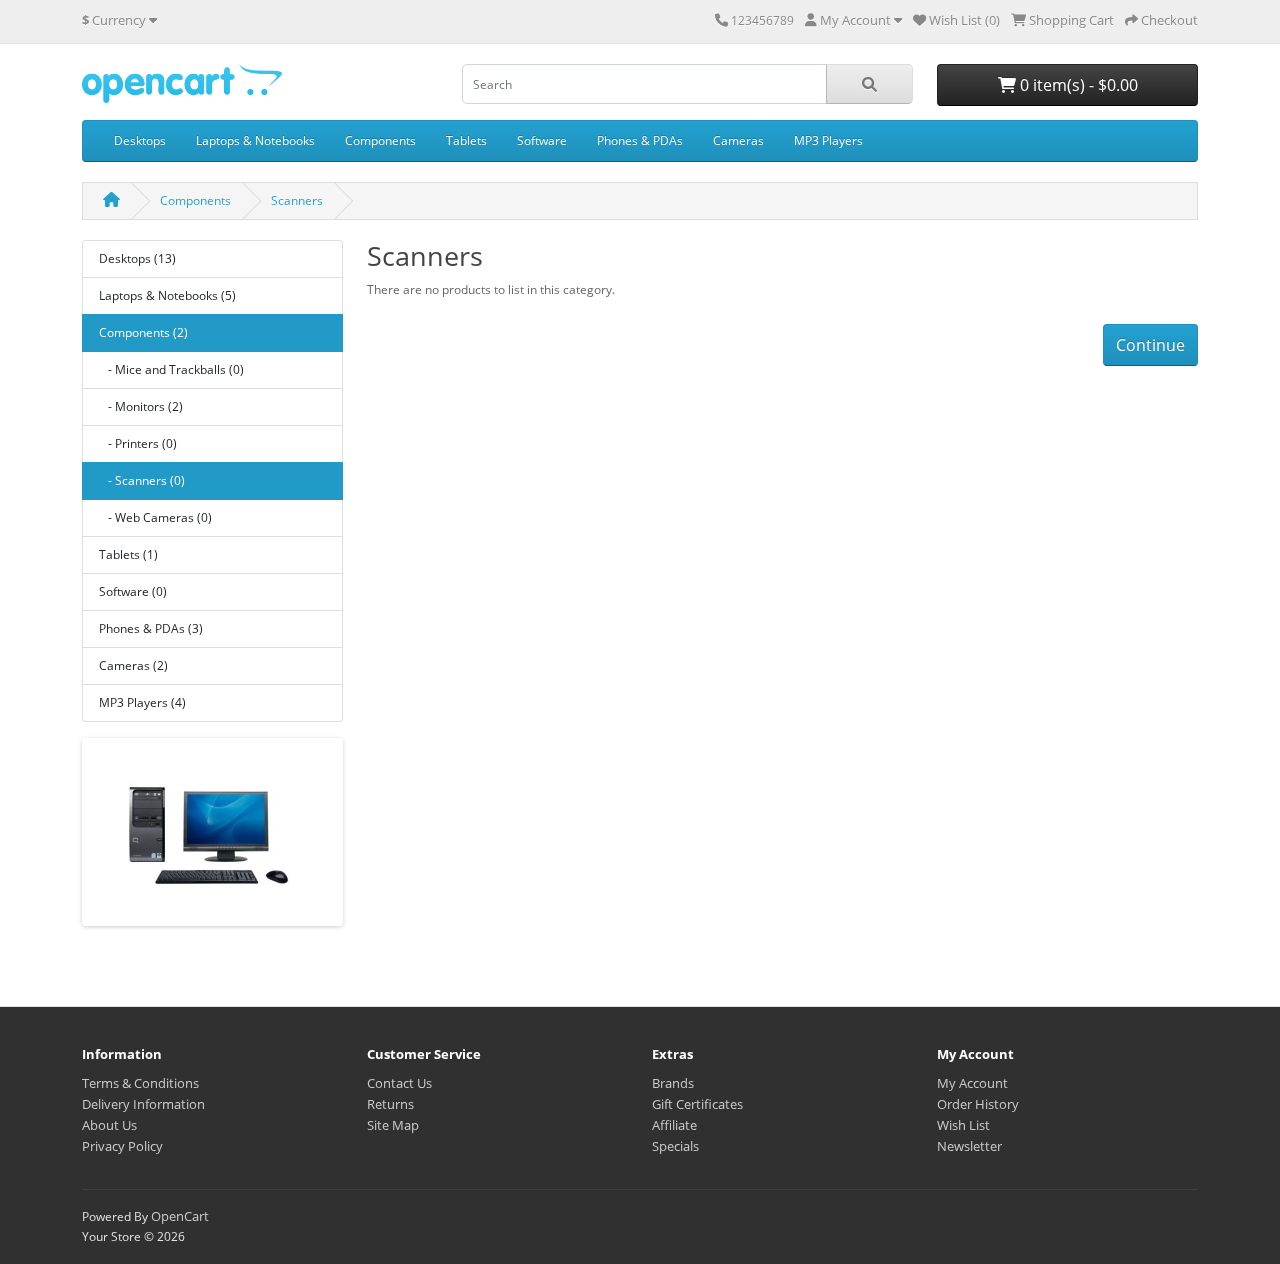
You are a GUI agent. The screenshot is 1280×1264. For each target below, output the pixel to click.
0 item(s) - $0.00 (1077, 85)
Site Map (393, 1125)
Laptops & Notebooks (255, 140)
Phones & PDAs (640, 140)
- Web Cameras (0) (155, 517)
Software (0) (133, 591)
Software (542, 140)
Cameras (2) (133, 665)
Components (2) (143, 332)
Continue (1150, 345)
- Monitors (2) (141, 406)
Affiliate (674, 1125)
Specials (675, 1146)
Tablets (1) (128, 554)
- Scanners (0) (142, 480)
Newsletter (969, 1146)
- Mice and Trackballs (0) (171, 369)
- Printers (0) (138, 443)
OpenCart (180, 1216)
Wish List (963, 1125)
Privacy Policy (122, 1146)
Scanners (297, 200)
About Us (109, 1125)
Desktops (140, 140)
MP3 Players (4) (142, 702)
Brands (673, 1083)
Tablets (466, 140)
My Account (972, 1083)
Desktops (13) (137, 258)
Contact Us (399, 1083)
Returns (390, 1104)
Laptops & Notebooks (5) (167, 295)
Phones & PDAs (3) (151, 628)
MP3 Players (828, 140)
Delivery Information (143, 1104)
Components (380, 140)
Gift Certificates (697, 1104)
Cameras (738, 140)
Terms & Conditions (140, 1083)
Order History (978, 1104)
